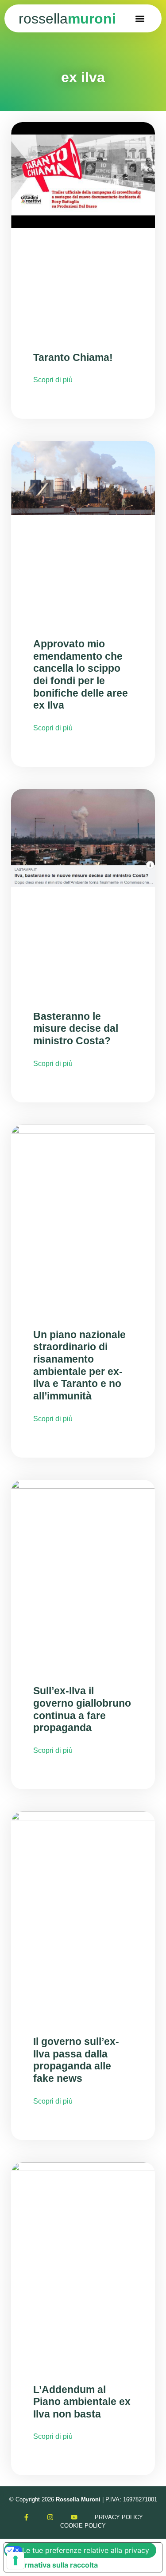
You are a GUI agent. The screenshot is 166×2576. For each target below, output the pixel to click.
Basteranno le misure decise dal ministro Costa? (76, 1028)
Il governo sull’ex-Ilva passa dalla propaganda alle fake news (76, 2060)
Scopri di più (53, 380)
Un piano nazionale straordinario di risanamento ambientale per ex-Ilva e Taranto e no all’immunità (79, 1365)
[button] (140, 18)
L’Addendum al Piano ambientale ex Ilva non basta (82, 2402)
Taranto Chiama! (73, 357)
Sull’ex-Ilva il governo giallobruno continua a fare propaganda (82, 1709)
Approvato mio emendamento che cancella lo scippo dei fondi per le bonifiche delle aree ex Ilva (81, 674)
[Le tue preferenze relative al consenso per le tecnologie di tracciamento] (15, 2560)
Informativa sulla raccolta (54, 2565)
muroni (67, 19)
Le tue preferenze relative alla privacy (86, 2550)
